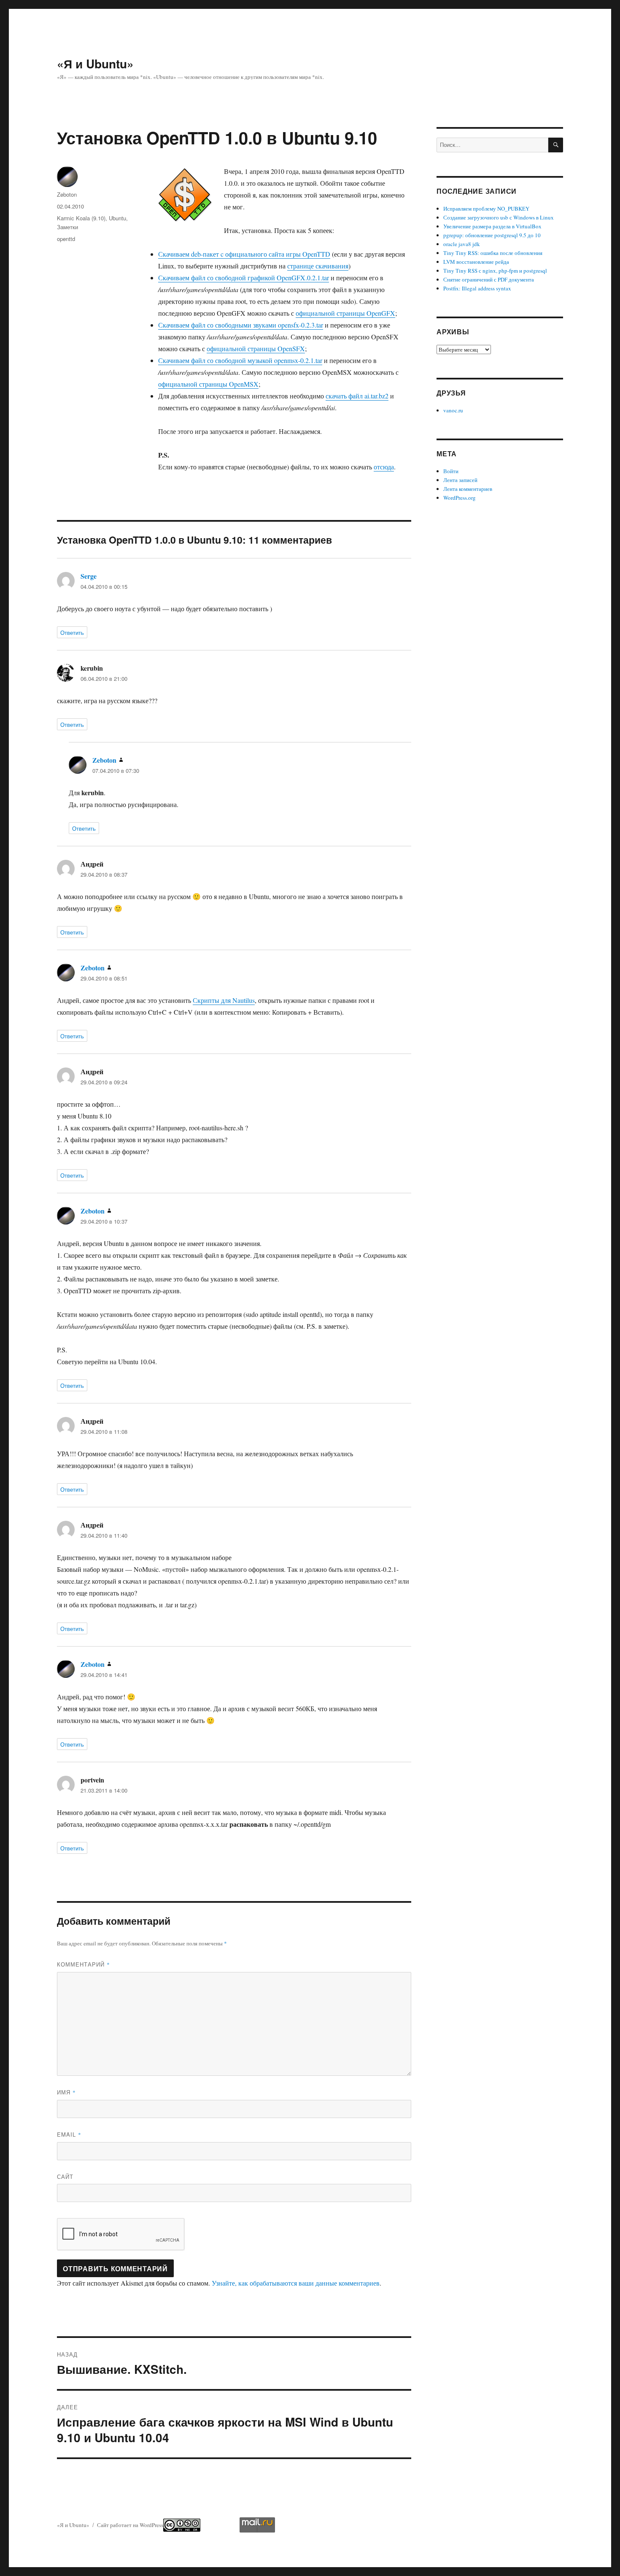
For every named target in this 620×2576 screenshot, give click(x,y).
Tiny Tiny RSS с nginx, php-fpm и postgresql (495, 271)
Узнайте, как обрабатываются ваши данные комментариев (296, 2283)
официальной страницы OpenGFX (345, 313)
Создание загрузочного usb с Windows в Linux (499, 217)
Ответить (72, 632)
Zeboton (67, 194)
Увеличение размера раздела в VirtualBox (492, 226)
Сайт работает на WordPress (130, 2525)
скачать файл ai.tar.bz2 (357, 396)
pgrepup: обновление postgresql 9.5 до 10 (492, 235)
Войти (451, 471)
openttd (66, 239)
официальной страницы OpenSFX (256, 348)
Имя (66, 2092)
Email (69, 2134)
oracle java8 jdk (462, 244)
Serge (89, 576)
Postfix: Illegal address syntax (477, 288)
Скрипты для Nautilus (224, 1000)
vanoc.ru (453, 410)
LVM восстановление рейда (476, 262)
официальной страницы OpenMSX (208, 384)
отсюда (384, 467)
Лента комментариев (468, 489)
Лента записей (460, 480)
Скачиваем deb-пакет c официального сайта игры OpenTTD (244, 254)
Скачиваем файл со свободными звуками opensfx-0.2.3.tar (241, 325)
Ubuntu (117, 218)
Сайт (65, 2176)
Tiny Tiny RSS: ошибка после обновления (493, 253)
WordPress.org (460, 498)
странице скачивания (318, 266)
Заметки (67, 227)
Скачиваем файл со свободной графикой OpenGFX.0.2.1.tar (244, 278)
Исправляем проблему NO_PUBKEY (486, 209)
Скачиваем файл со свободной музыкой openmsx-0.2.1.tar (240, 360)
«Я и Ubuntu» (95, 64)
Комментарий (84, 1964)
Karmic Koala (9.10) (81, 218)
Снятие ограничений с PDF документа (489, 279)
